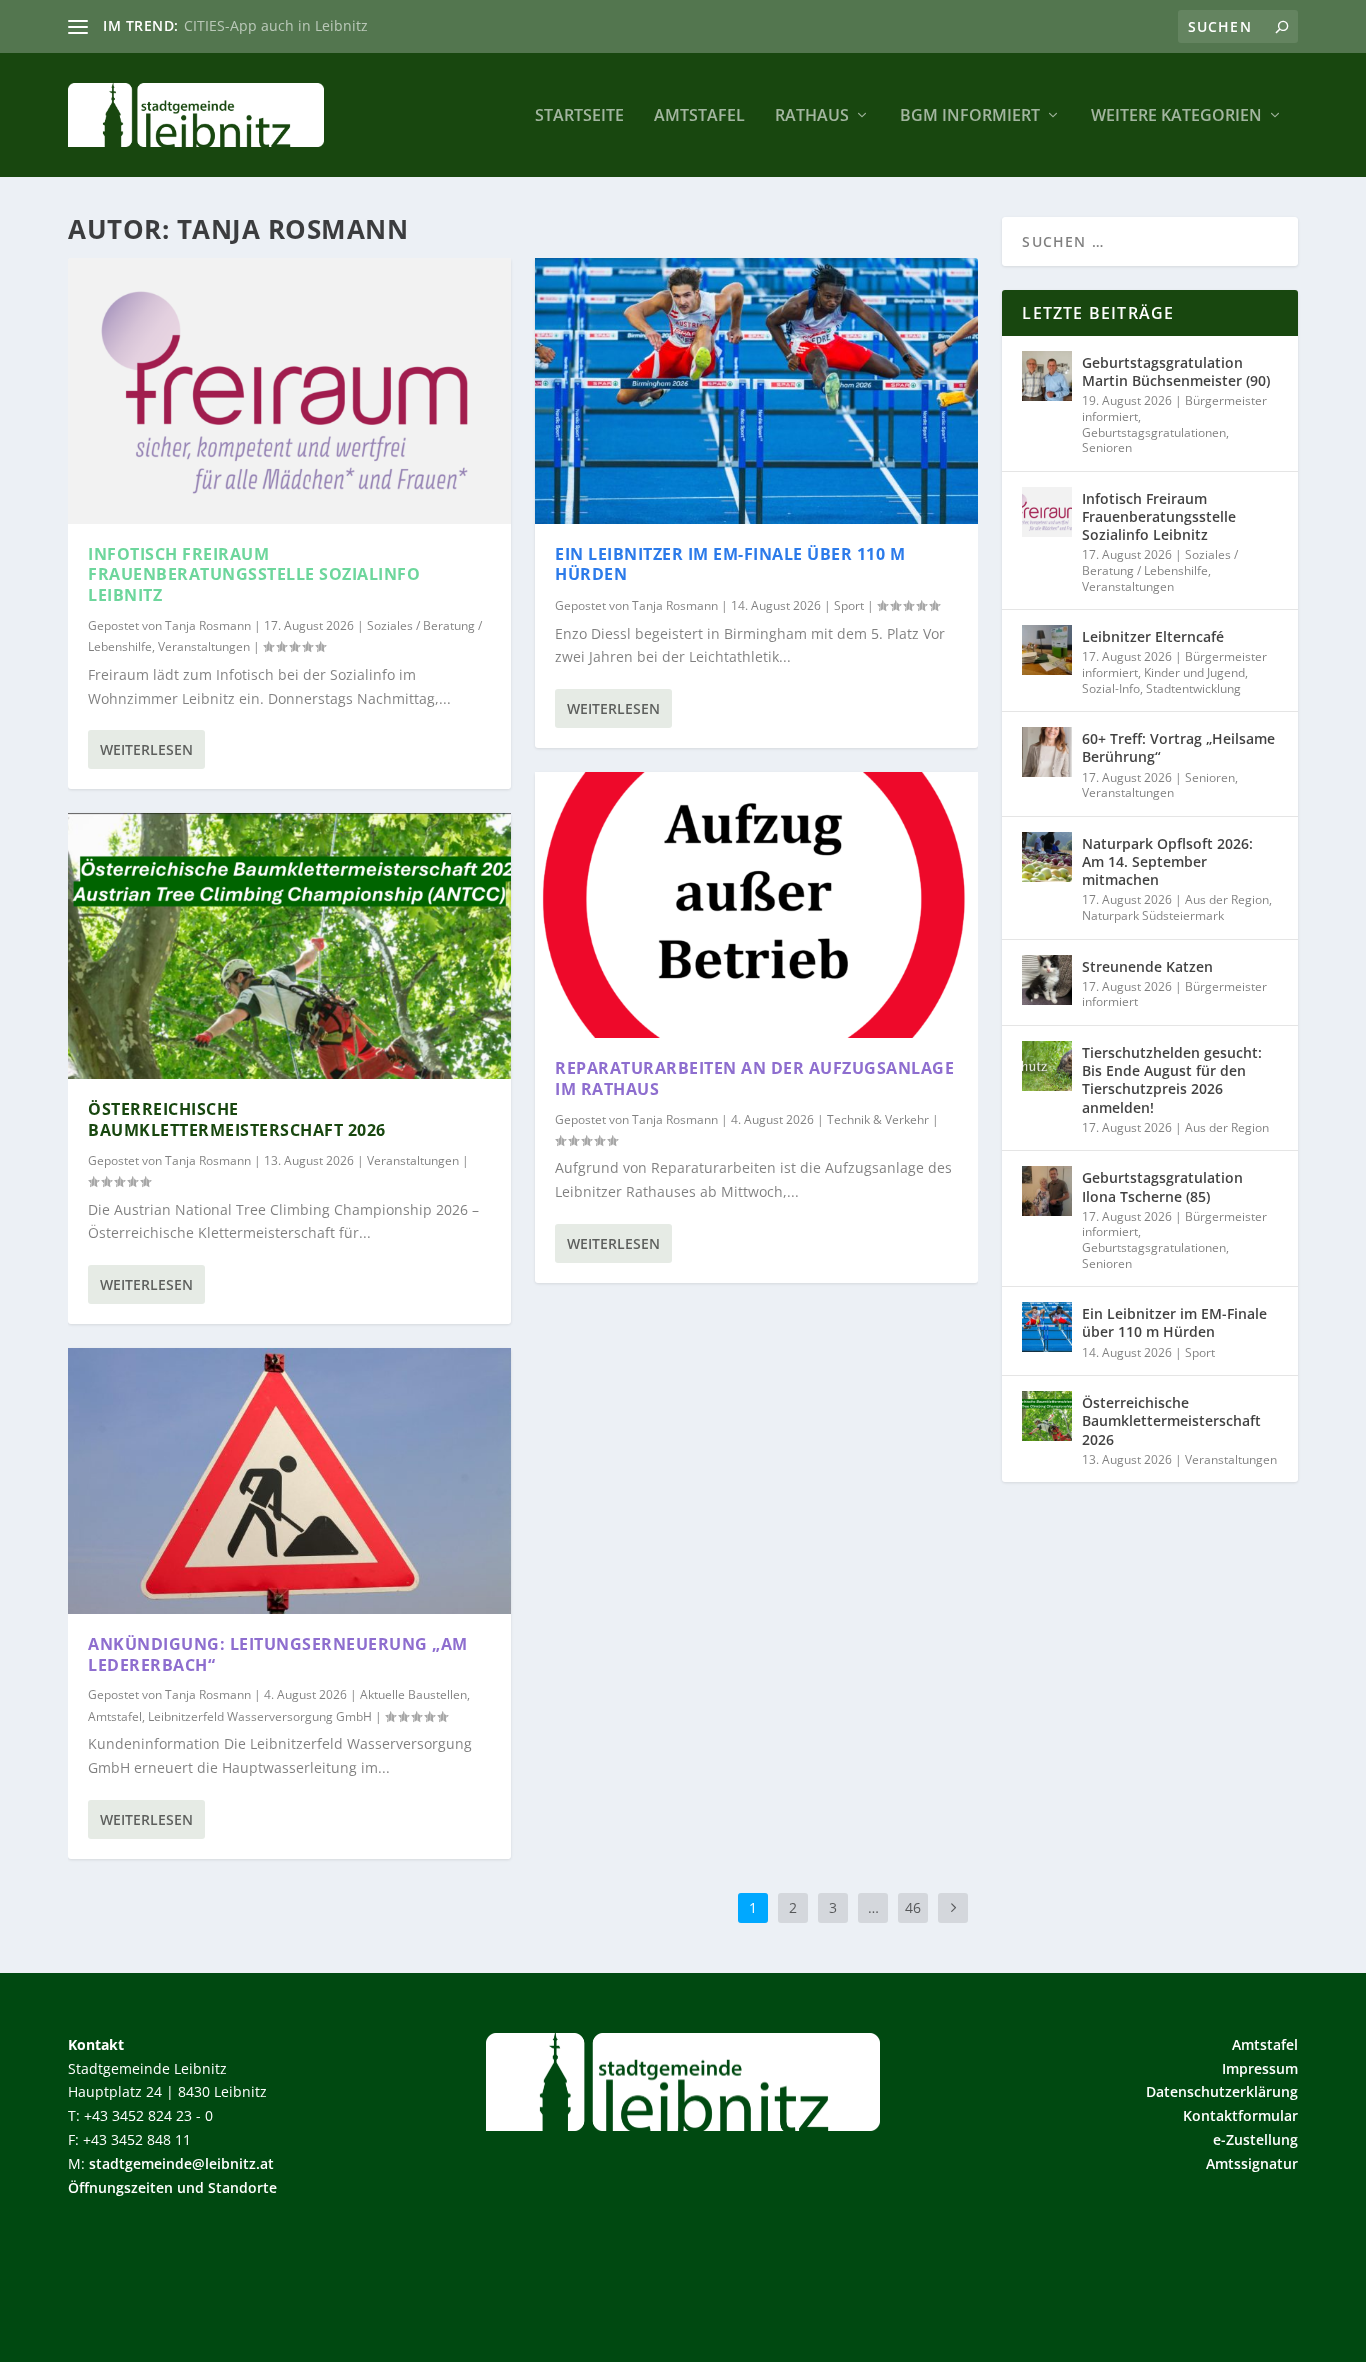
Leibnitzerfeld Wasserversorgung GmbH (260, 1716)
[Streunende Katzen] (1047, 980)
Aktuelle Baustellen (413, 1694)
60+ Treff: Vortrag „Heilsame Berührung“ (1178, 747)
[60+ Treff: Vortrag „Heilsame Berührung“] (1047, 752)
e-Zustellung (1255, 2139)
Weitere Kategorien (1176, 116)
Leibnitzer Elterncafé (1153, 636)
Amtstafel (699, 116)
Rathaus (812, 116)
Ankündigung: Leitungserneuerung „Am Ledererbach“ (278, 1654)
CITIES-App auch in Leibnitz (276, 25)
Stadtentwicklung (1193, 688)
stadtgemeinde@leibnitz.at (181, 2163)
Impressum (1260, 2068)
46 (913, 1907)
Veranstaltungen (204, 646)
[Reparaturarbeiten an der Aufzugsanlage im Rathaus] (756, 905)
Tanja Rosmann (208, 625)
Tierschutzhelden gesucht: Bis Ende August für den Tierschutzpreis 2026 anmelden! (1172, 1080)
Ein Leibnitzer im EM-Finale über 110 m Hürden (730, 564)
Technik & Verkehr (878, 1119)
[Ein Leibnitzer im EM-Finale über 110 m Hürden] (756, 391)
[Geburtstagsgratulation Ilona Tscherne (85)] (1047, 1191)
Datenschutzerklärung (1222, 2091)
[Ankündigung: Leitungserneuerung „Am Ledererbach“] (289, 1481)
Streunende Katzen (1147, 966)
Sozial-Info (1111, 688)
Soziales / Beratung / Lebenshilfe (1160, 562)
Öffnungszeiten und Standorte (172, 2187)
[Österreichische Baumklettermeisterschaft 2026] (289, 946)
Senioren (1107, 447)
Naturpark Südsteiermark (1153, 915)
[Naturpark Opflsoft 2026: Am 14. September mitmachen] (1047, 857)
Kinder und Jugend (1194, 672)
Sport (849, 605)
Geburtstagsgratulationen (1154, 432)
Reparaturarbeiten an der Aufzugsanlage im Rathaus (754, 1078)
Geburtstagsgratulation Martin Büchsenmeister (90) (1176, 371)
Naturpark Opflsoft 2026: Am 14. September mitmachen (1167, 861)
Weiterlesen (146, 749)
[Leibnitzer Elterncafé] (1047, 650)
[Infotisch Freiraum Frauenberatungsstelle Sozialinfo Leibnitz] (289, 391)
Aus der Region (1227, 899)
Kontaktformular (1240, 2115)
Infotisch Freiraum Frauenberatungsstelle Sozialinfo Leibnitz (254, 575)
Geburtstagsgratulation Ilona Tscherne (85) (1162, 1186)
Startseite (579, 116)
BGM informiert (970, 116)
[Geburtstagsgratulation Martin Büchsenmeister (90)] (1047, 376)
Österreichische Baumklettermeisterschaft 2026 (237, 1119)
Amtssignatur (1252, 2163)
